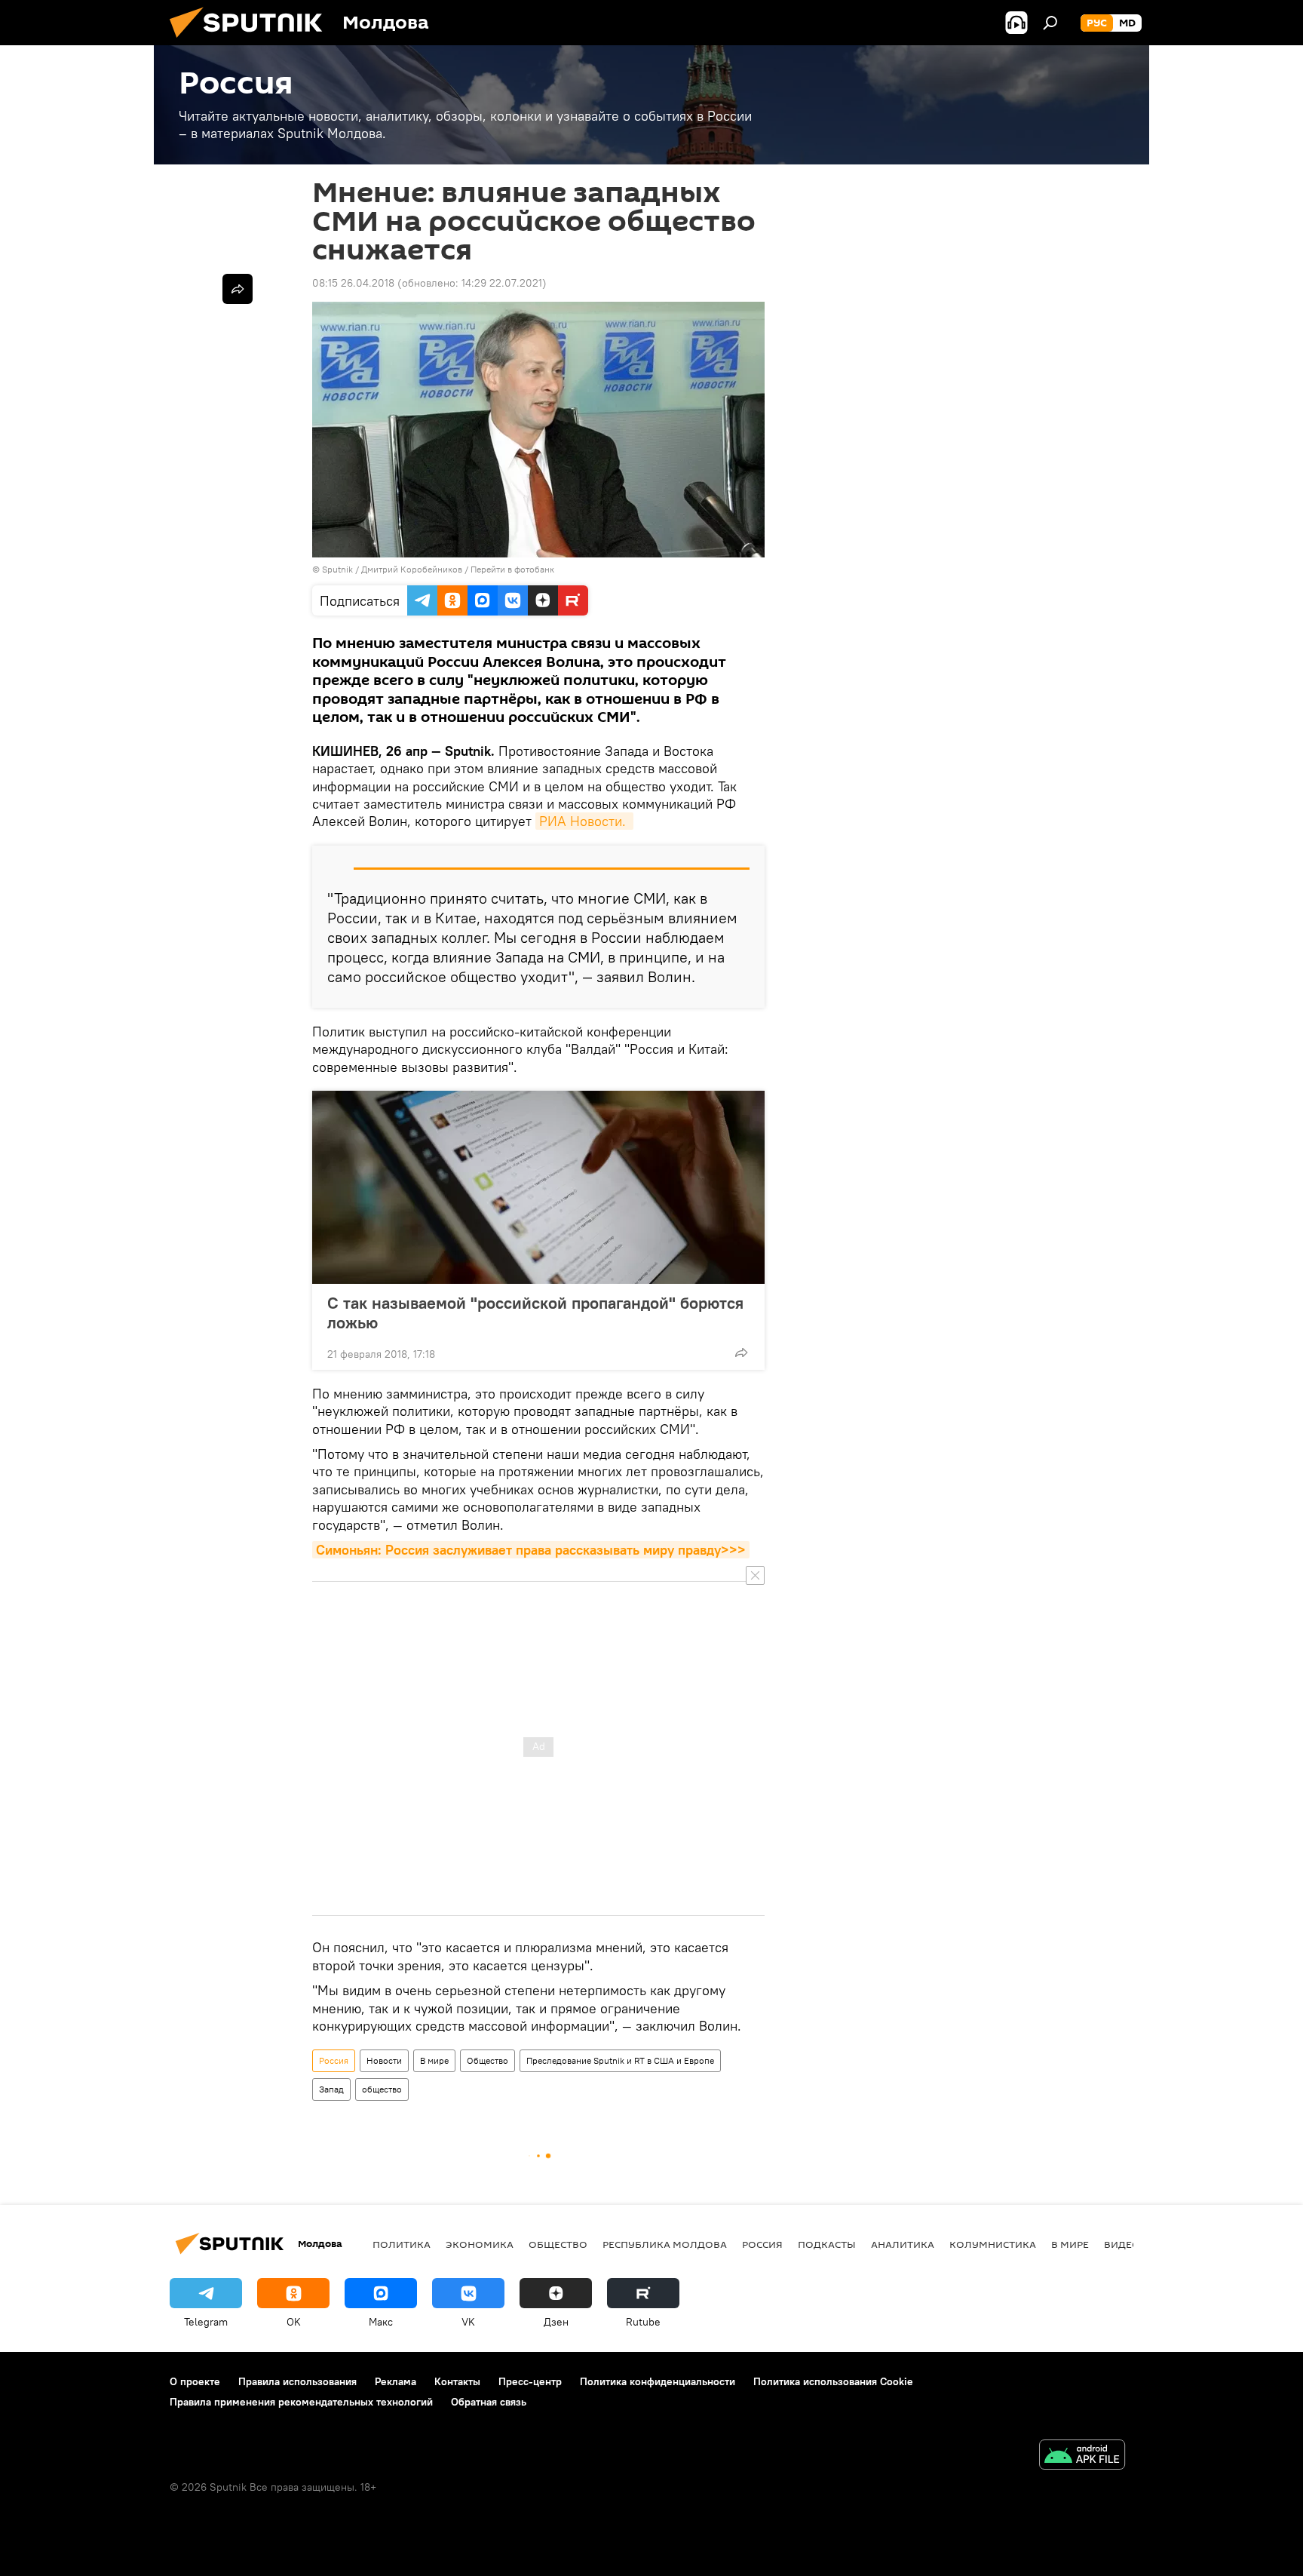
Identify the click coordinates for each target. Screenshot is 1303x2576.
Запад (331, 2089)
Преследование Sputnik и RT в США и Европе (620, 2060)
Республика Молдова (665, 2244)
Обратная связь (489, 2402)
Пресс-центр (530, 2381)
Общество (487, 2060)
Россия (334, 2060)
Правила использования (297, 2381)
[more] (741, 1352)
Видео (1122, 2244)
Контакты (457, 2381)
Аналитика (903, 2244)
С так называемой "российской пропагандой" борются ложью (535, 1313)
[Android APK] (1082, 2456)
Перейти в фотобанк (512, 569)
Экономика (480, 2244)
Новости (384, 2060)
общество (382, 2089)
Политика (402, 2244)
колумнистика (993, 2244)
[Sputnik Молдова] (252, 41)
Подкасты (827, 2244)
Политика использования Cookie (833, 2381)
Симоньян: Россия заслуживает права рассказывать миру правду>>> (531, 1550)
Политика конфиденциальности (658, 2381)
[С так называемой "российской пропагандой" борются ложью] (538, 1187)
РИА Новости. (584, 821)
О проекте (195, 2381)
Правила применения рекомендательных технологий (301, 2402)
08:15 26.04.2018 (353, 283)
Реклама (395, 2381)
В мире (434, 2060)
